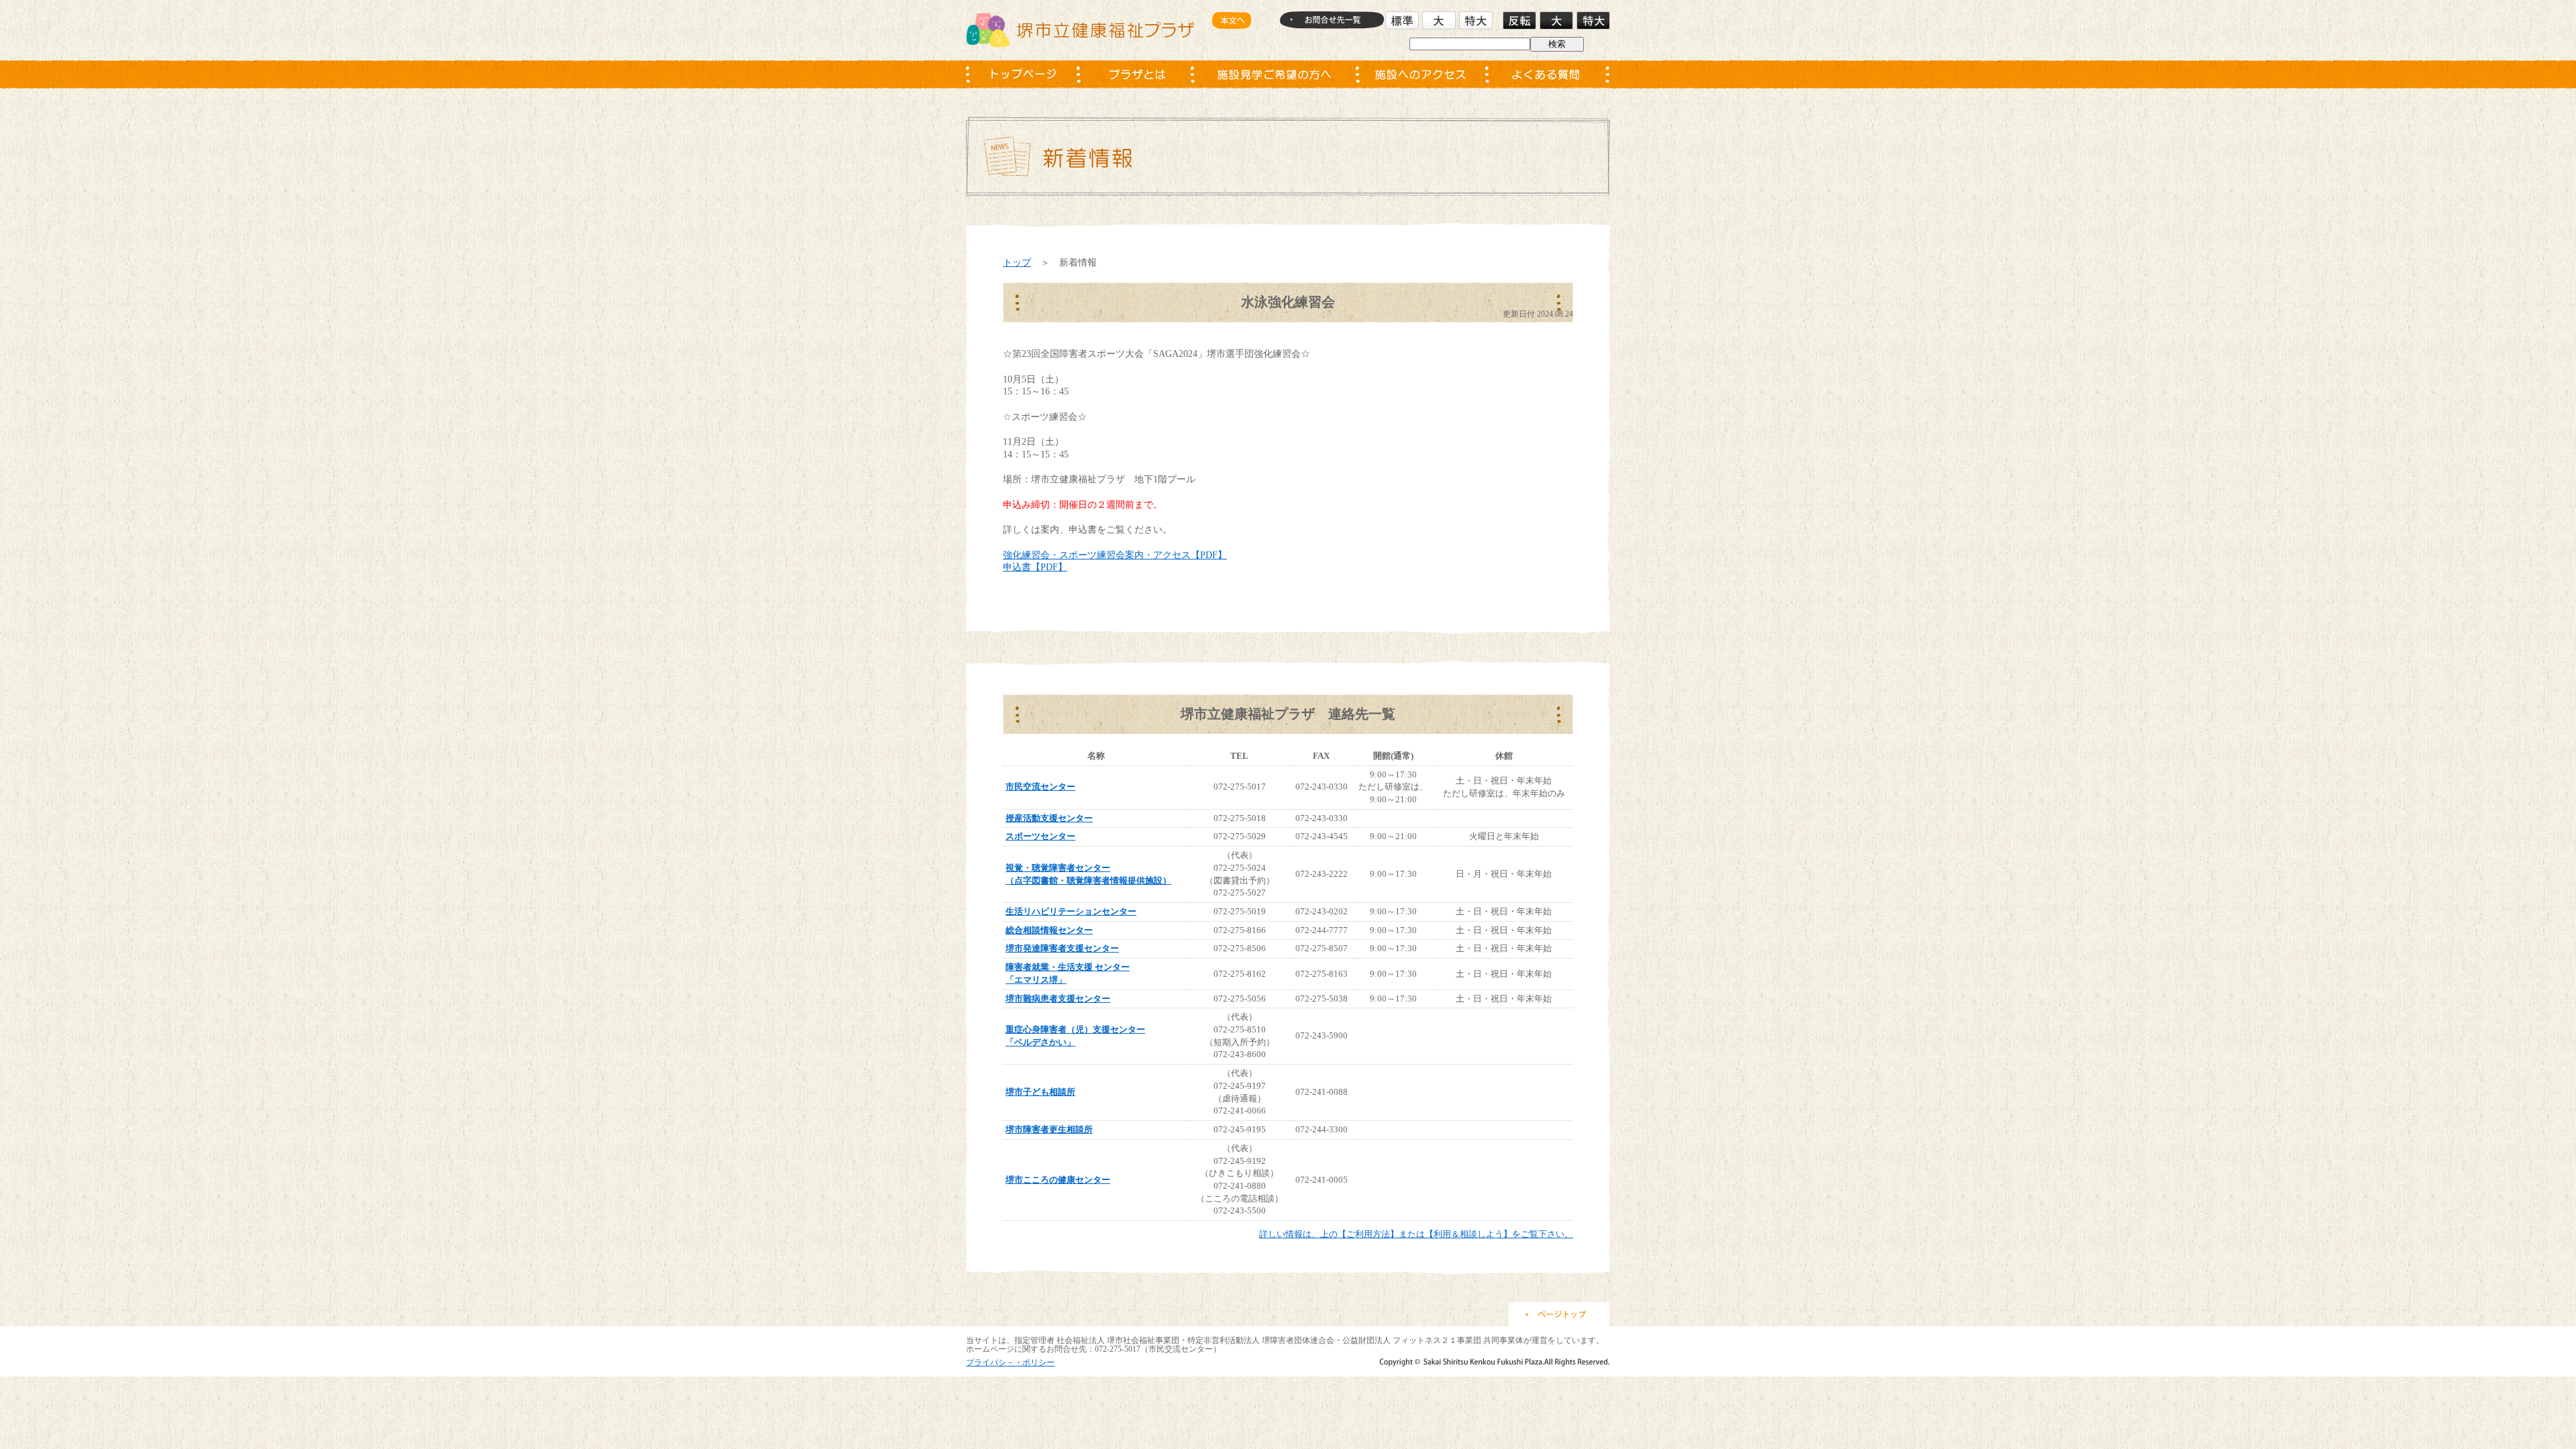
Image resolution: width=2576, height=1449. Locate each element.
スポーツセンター (1040, 836)
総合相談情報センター (1049, 930)
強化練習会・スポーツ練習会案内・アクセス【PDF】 (1115, 555)
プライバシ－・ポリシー (1010, 1362)
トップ (1017, 262)
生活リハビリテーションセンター (1071, 911)
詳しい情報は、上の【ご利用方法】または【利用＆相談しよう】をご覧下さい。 (1416, 1234)
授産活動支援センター (1049, 818)
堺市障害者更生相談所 (1049, 1129)
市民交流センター (1040, 787)
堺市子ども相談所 (1040, 1092)
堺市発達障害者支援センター (1062, 948)
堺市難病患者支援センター (1058, 999)
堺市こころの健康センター (1058, 1180)
